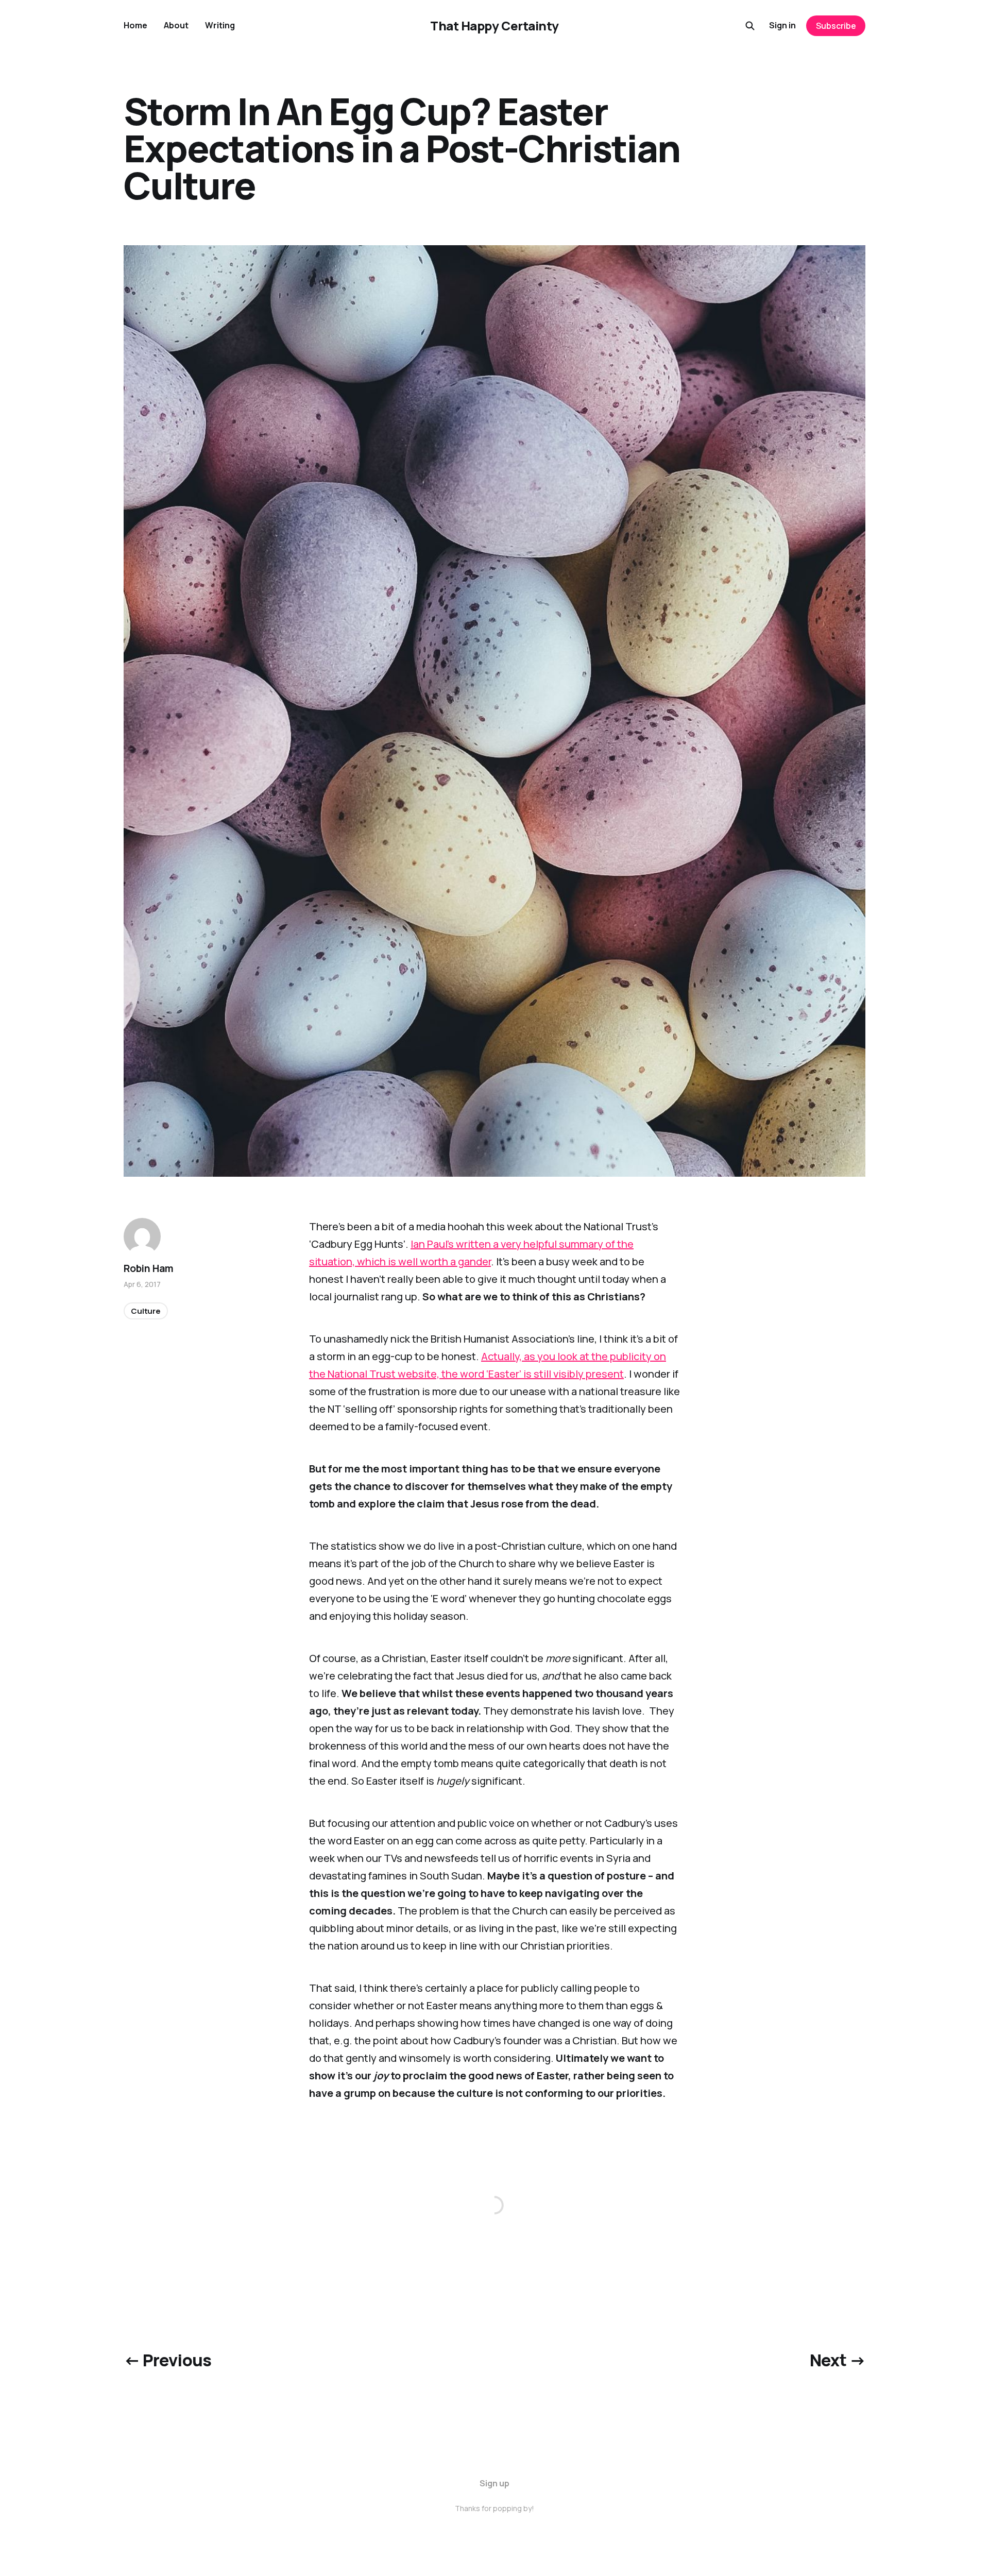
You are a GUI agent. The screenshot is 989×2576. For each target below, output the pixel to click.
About (176, 25)
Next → (838, 2360)
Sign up (494, 2483)
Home (135, 25)
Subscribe (836, 26)
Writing (220, 25)
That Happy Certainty (494, 26)
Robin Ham (149, 1268)
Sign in (782, 25)
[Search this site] (750, 26)
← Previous (168, 2360)
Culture (146, 1311)
